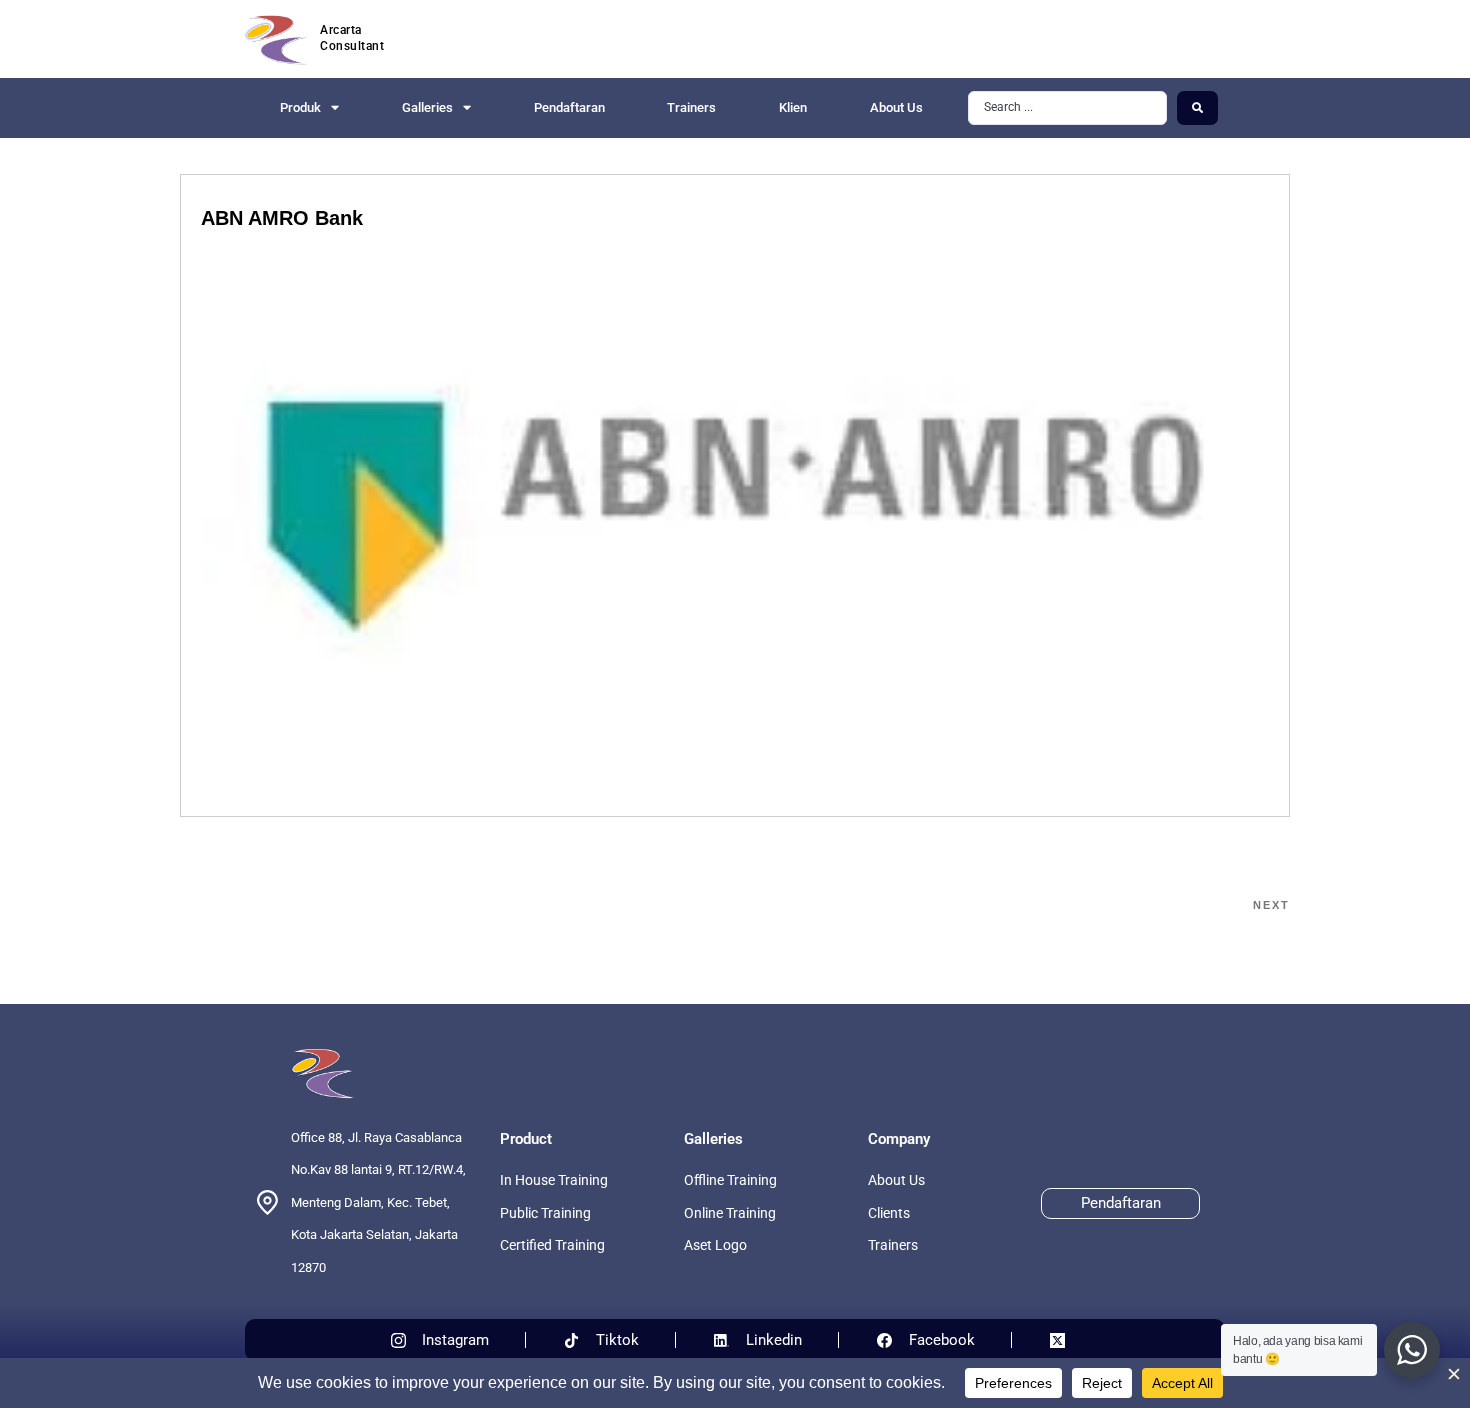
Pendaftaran (569, 107)
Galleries (427, 107)
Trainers (691, 107)
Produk (300, 107)
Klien (793, 107)
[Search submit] (1197, 108)
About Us (896, 107)
